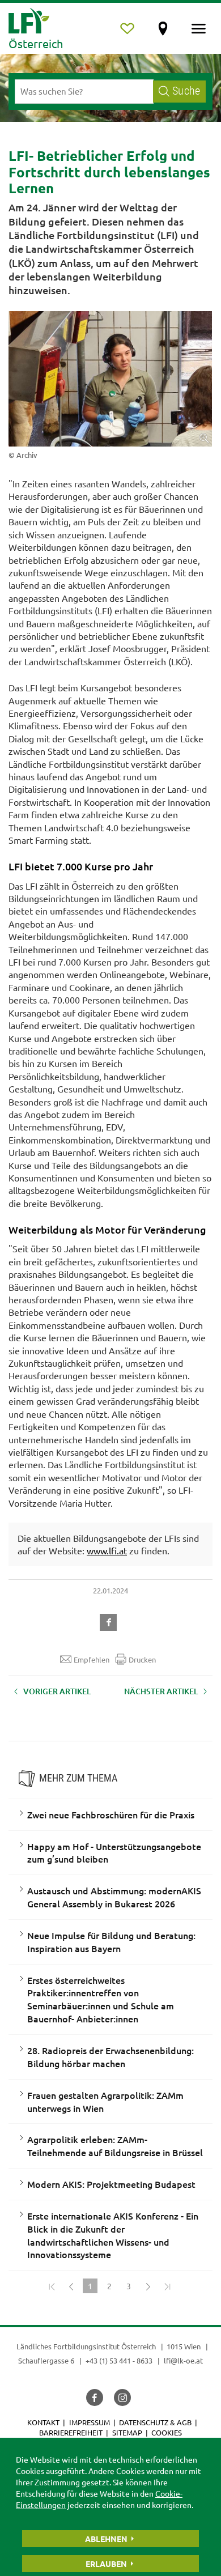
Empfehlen (92, 1659)
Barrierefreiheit (71, 2432)
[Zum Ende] (167, 2286)
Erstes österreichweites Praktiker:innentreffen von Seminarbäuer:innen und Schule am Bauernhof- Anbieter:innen (101, 1999)
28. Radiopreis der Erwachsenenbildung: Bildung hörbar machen (110, 2057)
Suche (186, 91)
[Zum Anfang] (52, 2286)
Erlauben (106, 2564)
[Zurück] (71, 2286)
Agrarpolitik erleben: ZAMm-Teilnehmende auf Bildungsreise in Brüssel (115, 2146)
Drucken (142, 1659)
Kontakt (43, 2422)
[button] (110, 1621)
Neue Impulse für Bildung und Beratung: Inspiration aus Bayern (111, 1942)
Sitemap (127, 2432)
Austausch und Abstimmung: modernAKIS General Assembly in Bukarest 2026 (114, 1897)
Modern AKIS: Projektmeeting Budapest (111, 2184)
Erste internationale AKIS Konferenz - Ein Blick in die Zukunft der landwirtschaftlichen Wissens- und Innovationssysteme (113, 2235)
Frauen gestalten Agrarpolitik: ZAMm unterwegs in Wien (105, 2101)
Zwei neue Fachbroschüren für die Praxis (111, 1814)
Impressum (90, 2422)
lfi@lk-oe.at (183, 2360)
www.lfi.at (107, 1550)
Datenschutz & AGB (155, 2422)
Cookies (167, 2432)
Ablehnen (106, 2539)
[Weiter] (148, 2286)
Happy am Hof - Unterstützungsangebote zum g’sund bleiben (114, 1853)
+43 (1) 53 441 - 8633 (119, 2360)
